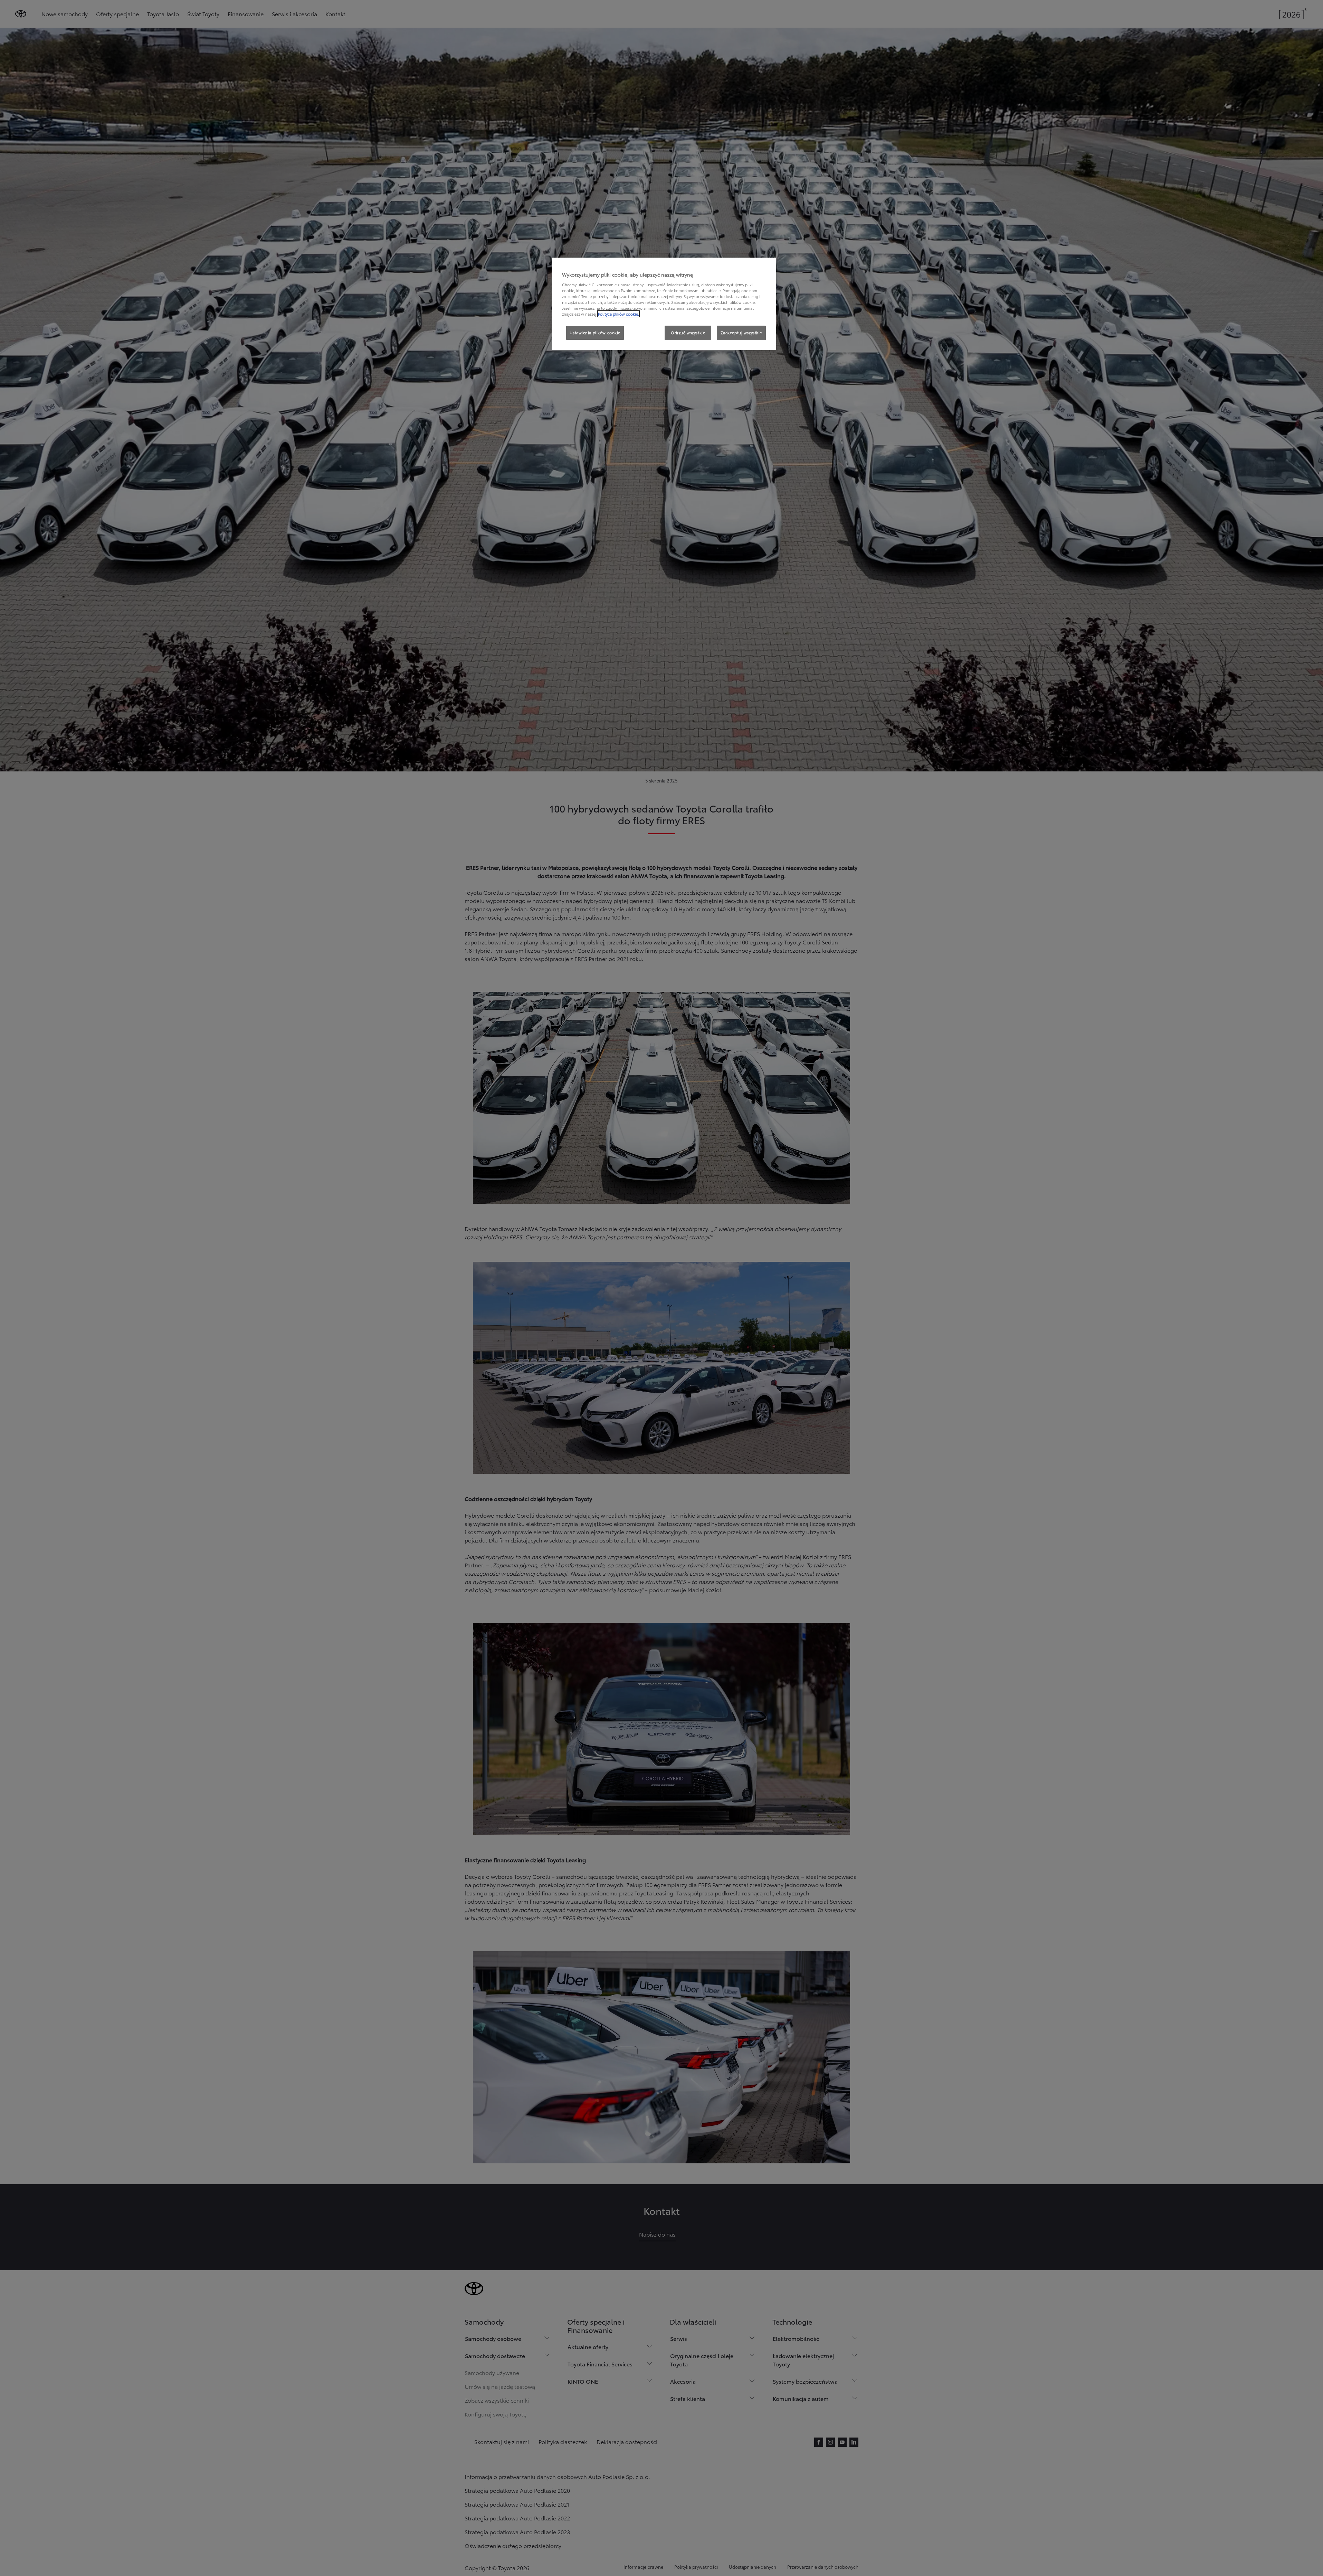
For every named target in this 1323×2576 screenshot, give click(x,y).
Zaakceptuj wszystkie (741, 333)
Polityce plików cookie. (618, 314)
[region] (664, 304)
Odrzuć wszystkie (688, 333)
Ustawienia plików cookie (595, 333)
